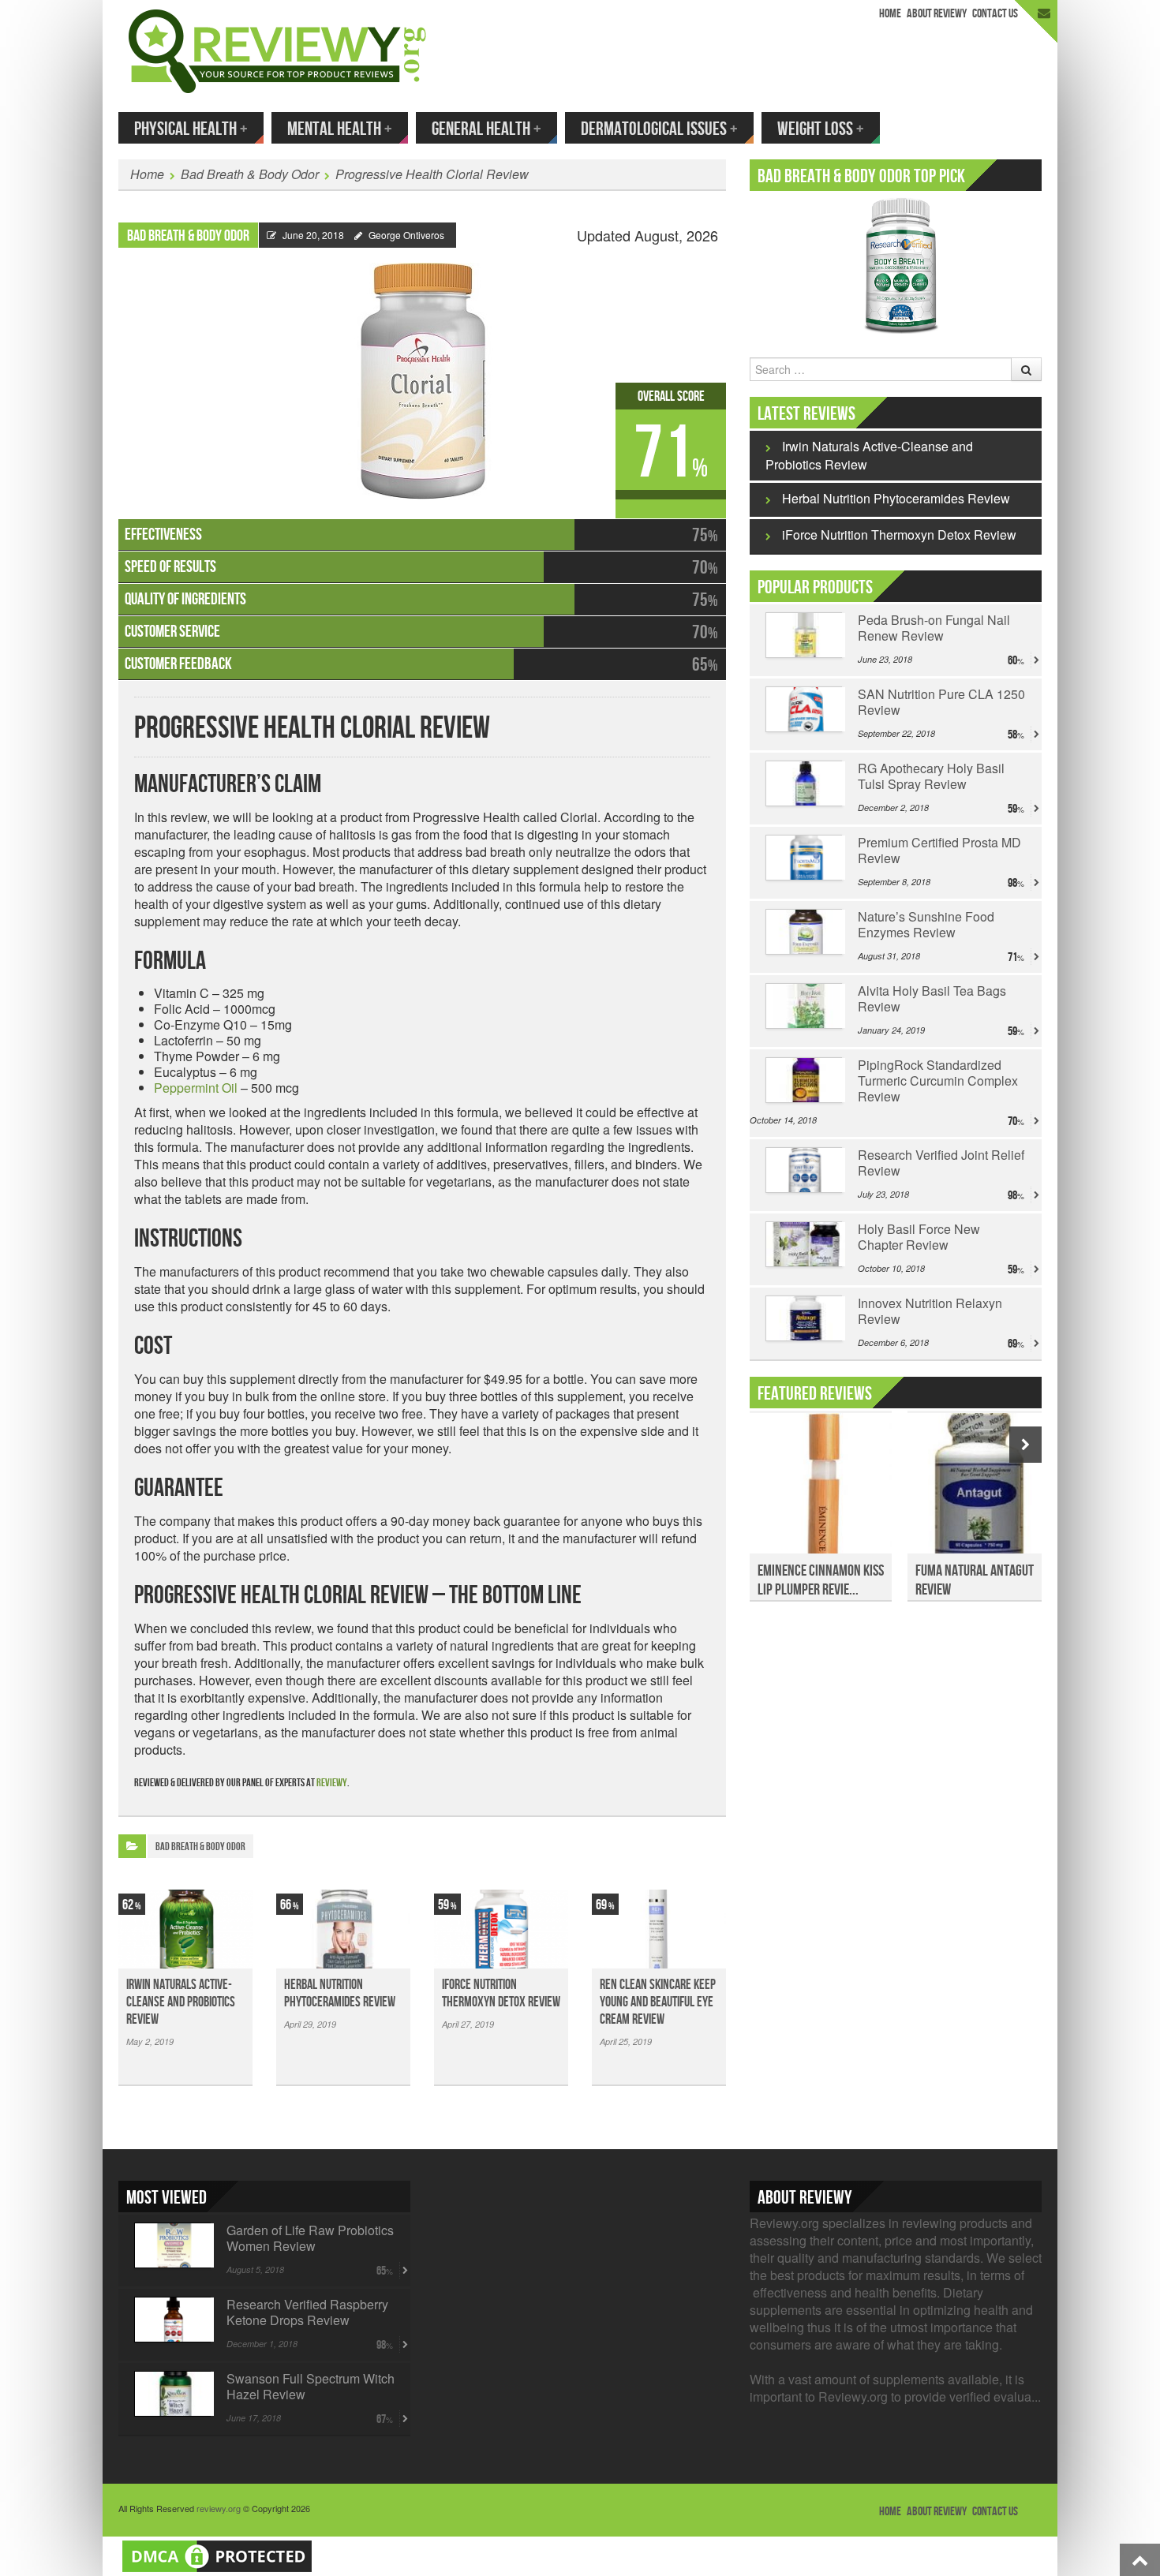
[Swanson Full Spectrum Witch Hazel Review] (172, 2394)
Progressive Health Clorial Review (432, 174)
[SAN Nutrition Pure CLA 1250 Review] (804, 709)
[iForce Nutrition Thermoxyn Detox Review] (501, 1929)
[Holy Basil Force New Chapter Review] (804, 1244)
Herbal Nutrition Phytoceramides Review (340, 1993)
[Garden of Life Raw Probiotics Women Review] (172, 2245)
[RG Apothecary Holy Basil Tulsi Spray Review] (804, 783)
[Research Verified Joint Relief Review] (804, 1170)
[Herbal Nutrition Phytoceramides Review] (343, 1929)
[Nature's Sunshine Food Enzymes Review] (804, 932)
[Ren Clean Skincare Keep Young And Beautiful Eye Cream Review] (659, 1929)
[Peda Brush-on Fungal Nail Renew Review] (804, 635)
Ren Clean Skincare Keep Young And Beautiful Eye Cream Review (658, 2002)
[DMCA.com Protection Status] (217, 2554)
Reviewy (332, 1783)
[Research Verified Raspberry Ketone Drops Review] (172, 2320)
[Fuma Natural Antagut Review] (979, 1492)
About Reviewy (937, 14)
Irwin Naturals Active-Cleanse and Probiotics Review (181, 2002)
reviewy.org (219, 2508)
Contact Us (995, 14)
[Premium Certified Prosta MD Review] (804, 858)
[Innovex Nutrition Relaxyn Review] (804, 1318)
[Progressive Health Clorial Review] (422, 374)
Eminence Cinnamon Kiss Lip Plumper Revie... (821, 1580)
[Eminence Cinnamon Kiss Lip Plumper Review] (821, 1492)
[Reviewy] (277, 49)
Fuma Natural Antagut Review (975, 1580)
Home (890, 14)
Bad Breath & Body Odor (250, 174)
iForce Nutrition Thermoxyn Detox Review (501, 1993)
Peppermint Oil (196, 1088)
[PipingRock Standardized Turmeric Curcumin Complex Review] (804, 1080)
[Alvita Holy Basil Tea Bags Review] (804, 1006)
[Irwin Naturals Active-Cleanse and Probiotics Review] (185, 1929)
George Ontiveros (406, 235)
